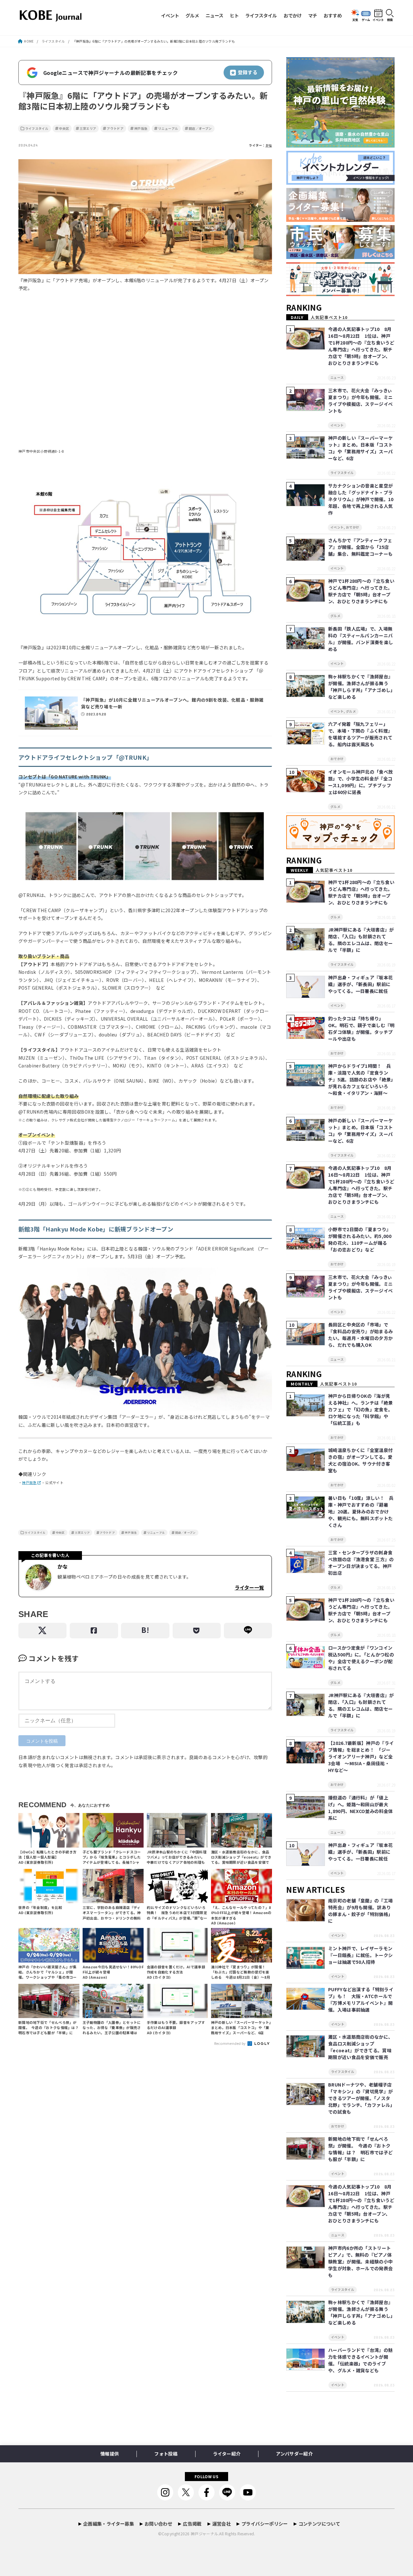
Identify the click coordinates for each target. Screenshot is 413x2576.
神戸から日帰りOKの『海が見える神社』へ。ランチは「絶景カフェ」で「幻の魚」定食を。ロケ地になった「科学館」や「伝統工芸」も (360, 1409)
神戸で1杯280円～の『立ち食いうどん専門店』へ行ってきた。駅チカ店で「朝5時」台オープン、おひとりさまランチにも (361, 591)
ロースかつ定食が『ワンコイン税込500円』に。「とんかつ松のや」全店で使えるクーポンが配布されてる (361, 1658)
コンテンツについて (319, 2524)
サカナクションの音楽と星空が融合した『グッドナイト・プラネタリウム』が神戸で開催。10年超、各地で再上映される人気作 (361, 499)
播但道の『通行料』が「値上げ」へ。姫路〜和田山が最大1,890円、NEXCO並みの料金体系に (360, 1808)
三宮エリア (88, 129)
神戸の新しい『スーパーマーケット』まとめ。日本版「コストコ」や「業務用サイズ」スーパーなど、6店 (360, 448)
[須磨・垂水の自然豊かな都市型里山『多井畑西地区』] (340, 148)
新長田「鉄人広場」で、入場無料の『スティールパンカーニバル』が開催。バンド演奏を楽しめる (361, 639)
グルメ (192, 15)
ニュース (214, 15)
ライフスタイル (261, 15)
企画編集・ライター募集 (109, 2524)
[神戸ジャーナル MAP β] (340, 849)
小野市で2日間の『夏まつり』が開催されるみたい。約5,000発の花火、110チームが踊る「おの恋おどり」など (360, 1239)
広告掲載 (192, 2524)
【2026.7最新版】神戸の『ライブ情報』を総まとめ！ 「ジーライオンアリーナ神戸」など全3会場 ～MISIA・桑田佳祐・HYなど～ (361, 1757)
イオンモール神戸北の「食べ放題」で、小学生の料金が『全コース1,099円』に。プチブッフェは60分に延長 (360, 782)
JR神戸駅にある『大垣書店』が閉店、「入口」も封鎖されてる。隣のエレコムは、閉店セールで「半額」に (361, 940)
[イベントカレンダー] (340, 185)
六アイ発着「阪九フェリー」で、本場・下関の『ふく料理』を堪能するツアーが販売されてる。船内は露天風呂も (360, 734)
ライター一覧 (249, 1587)
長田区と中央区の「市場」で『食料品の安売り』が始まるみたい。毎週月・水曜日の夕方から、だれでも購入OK (360, 1335)
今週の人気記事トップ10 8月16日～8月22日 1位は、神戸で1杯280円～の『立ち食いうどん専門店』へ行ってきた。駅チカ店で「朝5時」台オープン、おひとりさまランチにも (361, 346)
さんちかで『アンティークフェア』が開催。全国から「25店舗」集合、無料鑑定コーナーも (360, 547)
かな (269, 145)
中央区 (64, 129)
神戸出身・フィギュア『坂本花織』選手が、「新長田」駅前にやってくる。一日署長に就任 (360, 984)
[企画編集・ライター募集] (340, 222)
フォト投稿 (166, 2454)
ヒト (234, 15)
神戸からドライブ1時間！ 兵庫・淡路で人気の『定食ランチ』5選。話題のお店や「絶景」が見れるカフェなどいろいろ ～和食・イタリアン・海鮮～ (361, 1079)
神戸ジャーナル (204, 2534)
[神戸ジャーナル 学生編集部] (340, 296)
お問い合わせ (158, 2524)
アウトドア (115, 129)
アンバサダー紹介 (294, 2454)
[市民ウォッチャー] (340, 259)
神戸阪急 (141, 129)
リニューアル (168, 129)
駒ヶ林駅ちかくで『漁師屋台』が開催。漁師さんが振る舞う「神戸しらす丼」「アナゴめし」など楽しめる (361, 687)
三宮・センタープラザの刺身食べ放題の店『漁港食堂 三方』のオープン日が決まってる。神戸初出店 (361, 1563)
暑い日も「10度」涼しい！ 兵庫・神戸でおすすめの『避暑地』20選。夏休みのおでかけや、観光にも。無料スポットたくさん (361, 1511)
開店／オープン (200, 129)
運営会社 (222, 2524)
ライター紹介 (227, 2454)
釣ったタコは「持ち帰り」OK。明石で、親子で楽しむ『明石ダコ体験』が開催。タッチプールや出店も (361, 1029)
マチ (313, 15)
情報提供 (110, 2454)
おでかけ (293, 15)
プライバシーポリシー (265, 2524)
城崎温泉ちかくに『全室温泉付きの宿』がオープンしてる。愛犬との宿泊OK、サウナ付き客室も (360, 1460)
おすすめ (333, 15)
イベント (170, 15)
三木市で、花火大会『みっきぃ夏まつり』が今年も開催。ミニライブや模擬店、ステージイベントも (360, 401)
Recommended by (231, 2043)
